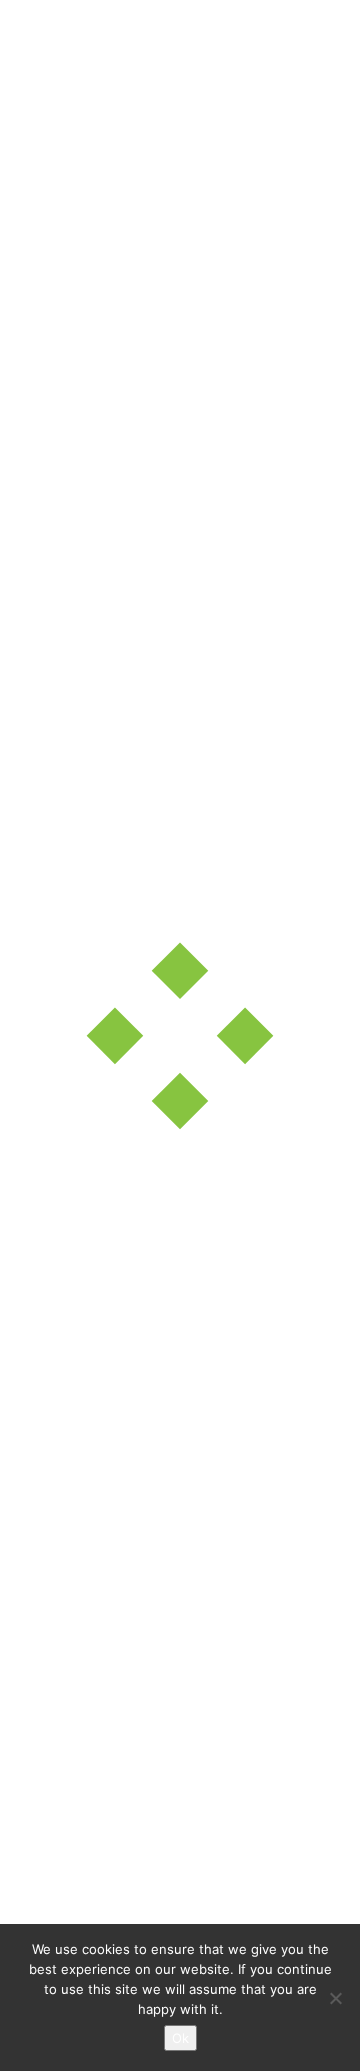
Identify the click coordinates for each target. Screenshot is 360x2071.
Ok (180, 2038)
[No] (335, 1998)
